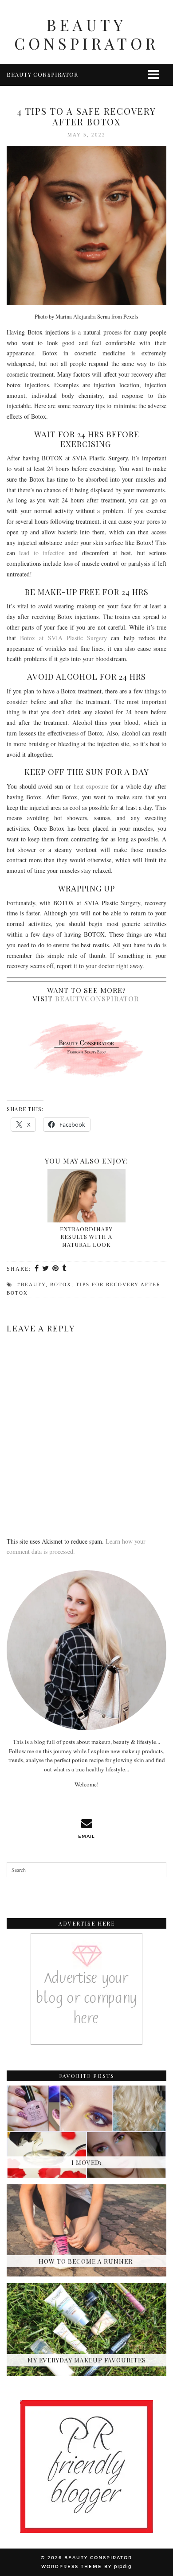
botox (61, 1284)
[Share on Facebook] (37, 1269)
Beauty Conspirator (86, 34)
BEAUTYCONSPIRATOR (97, 998)
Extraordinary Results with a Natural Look (86, 1237)
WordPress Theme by (86, 2567)
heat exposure (91, 786)
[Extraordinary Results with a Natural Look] (86, 1196)
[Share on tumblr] (65, 1269)
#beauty (31, 1284)
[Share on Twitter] (46, 1269)
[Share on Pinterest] (56, 1269)
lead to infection (42, 553)
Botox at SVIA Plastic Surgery (63, 638)
